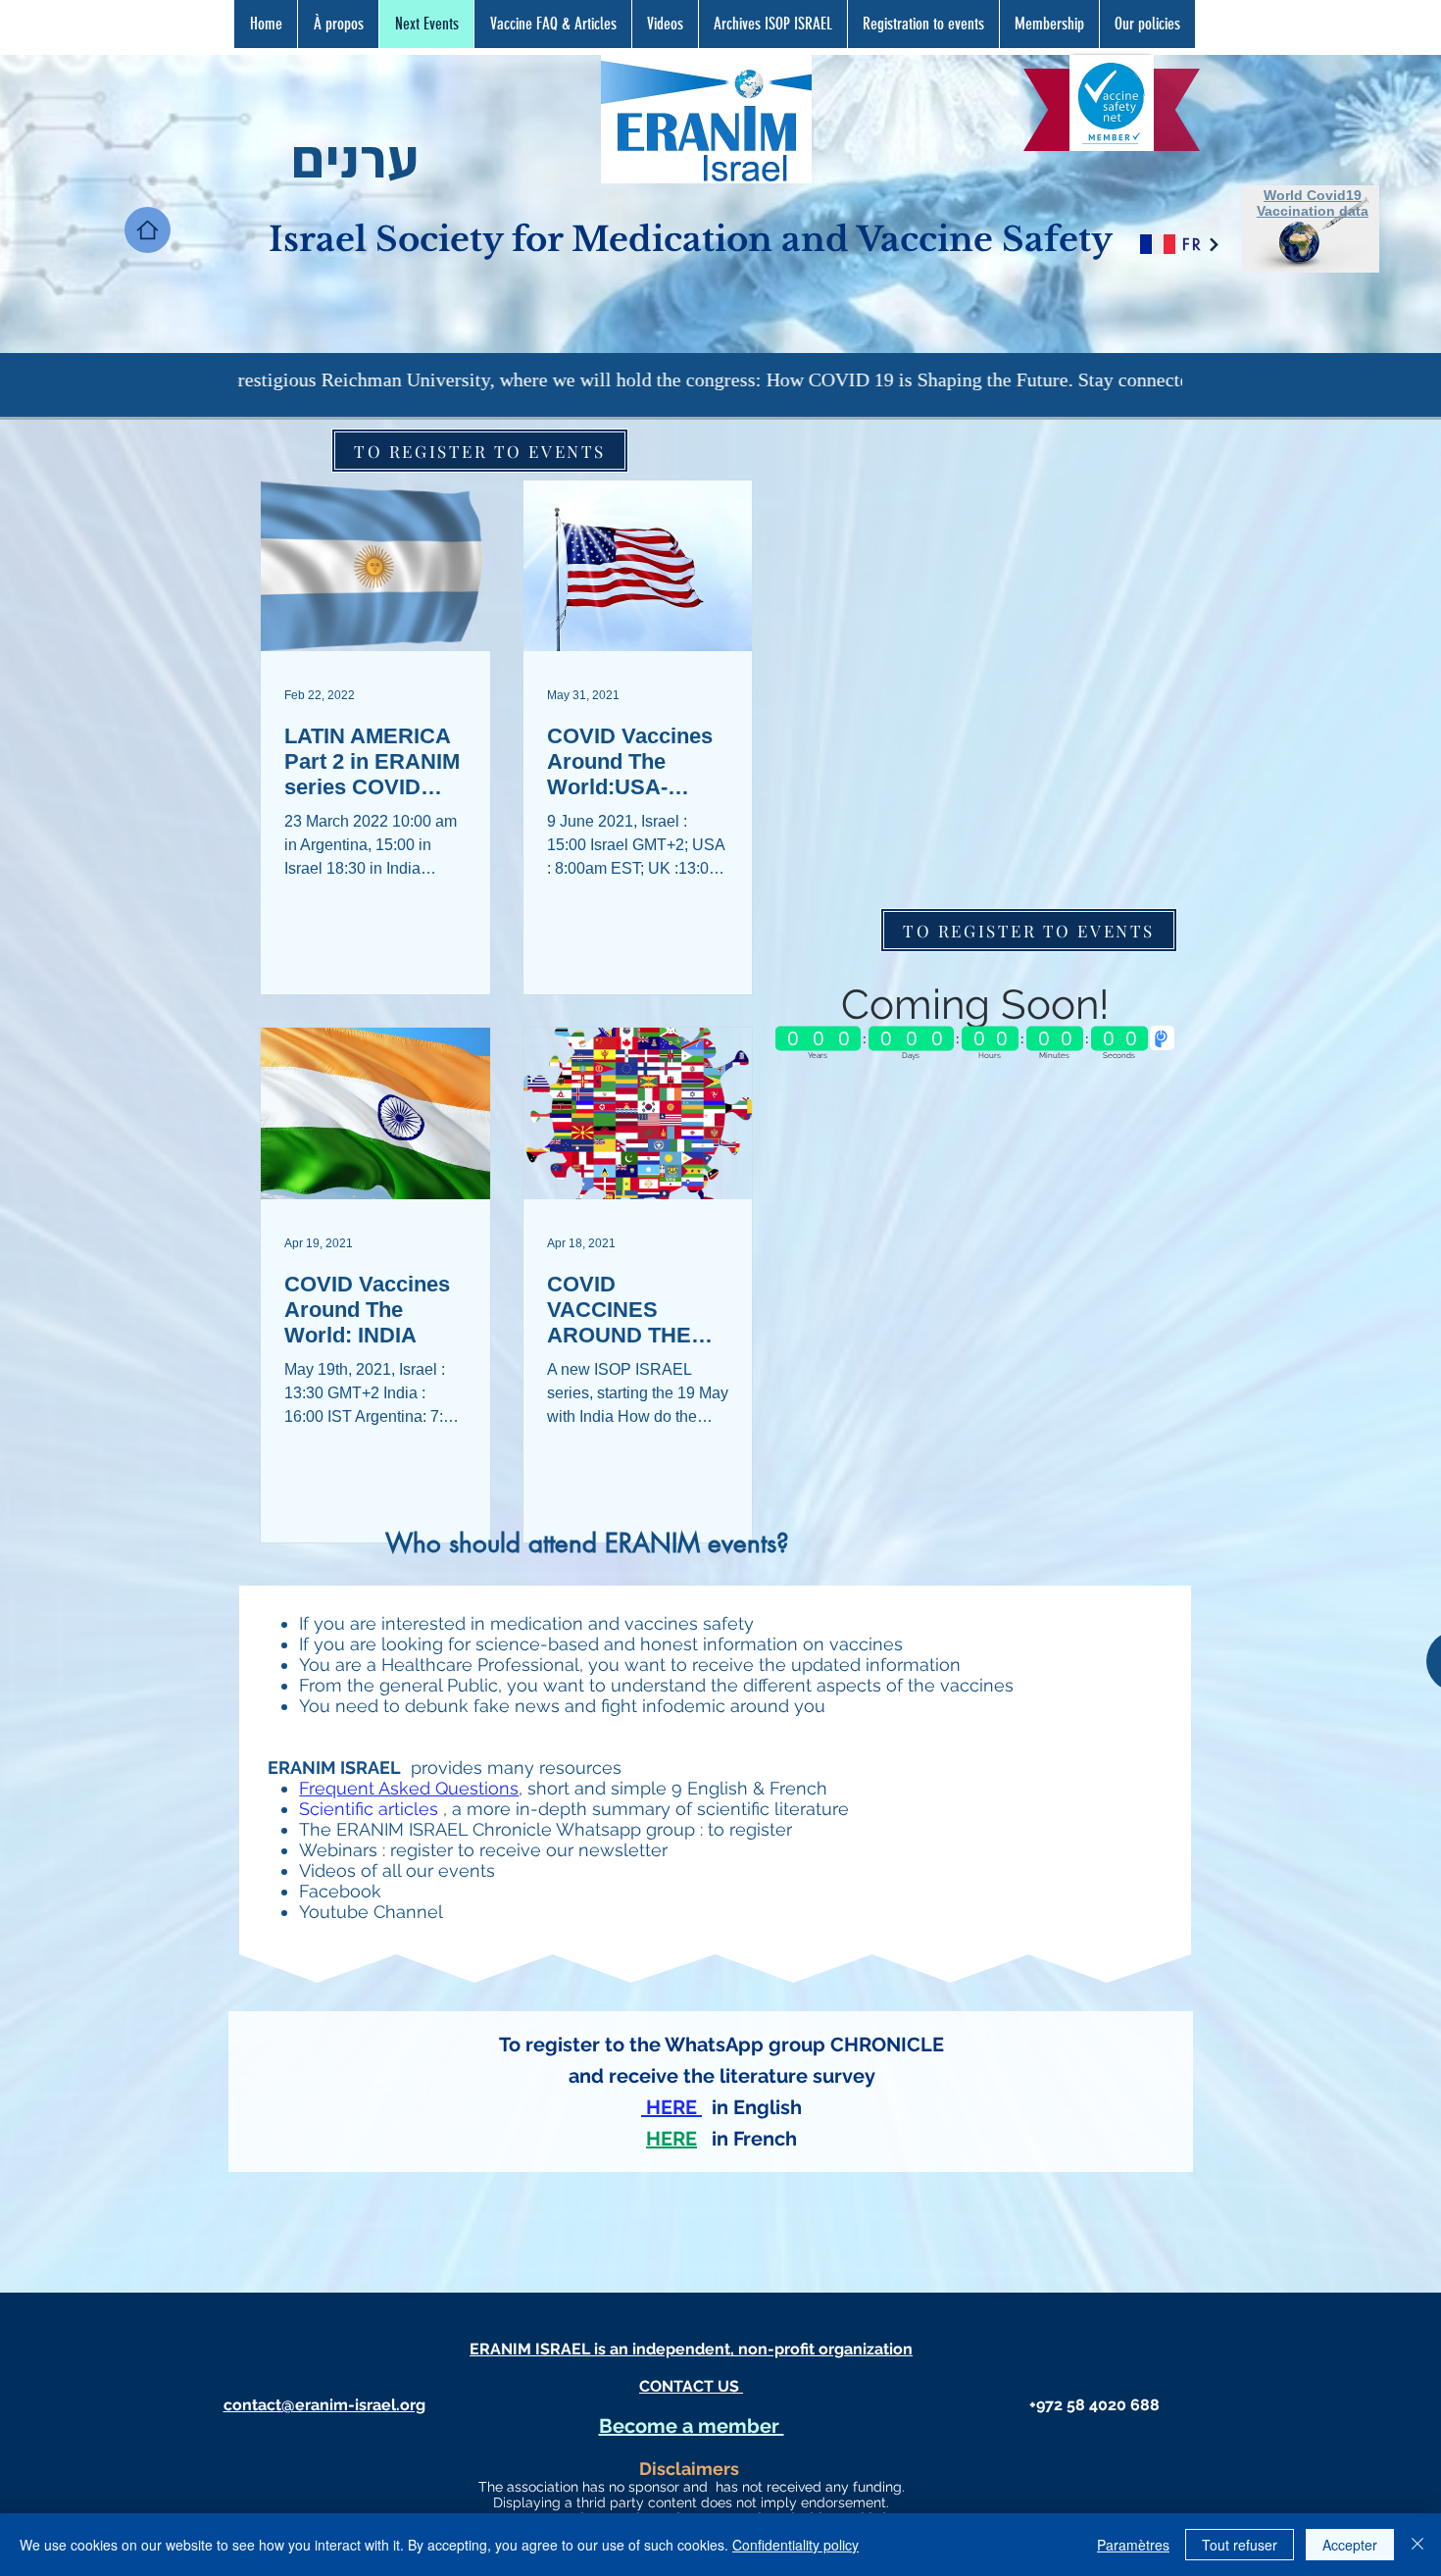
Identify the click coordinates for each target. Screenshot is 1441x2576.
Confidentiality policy (795, 2545)
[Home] (148, 230)
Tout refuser (1240, 2545)
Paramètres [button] (1133, 2545)
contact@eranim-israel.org (324, 2405)
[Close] (1417, 2545)
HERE (671, 2139)
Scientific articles (369, 1809)
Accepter (1350, 2545)
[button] (552, 24)
